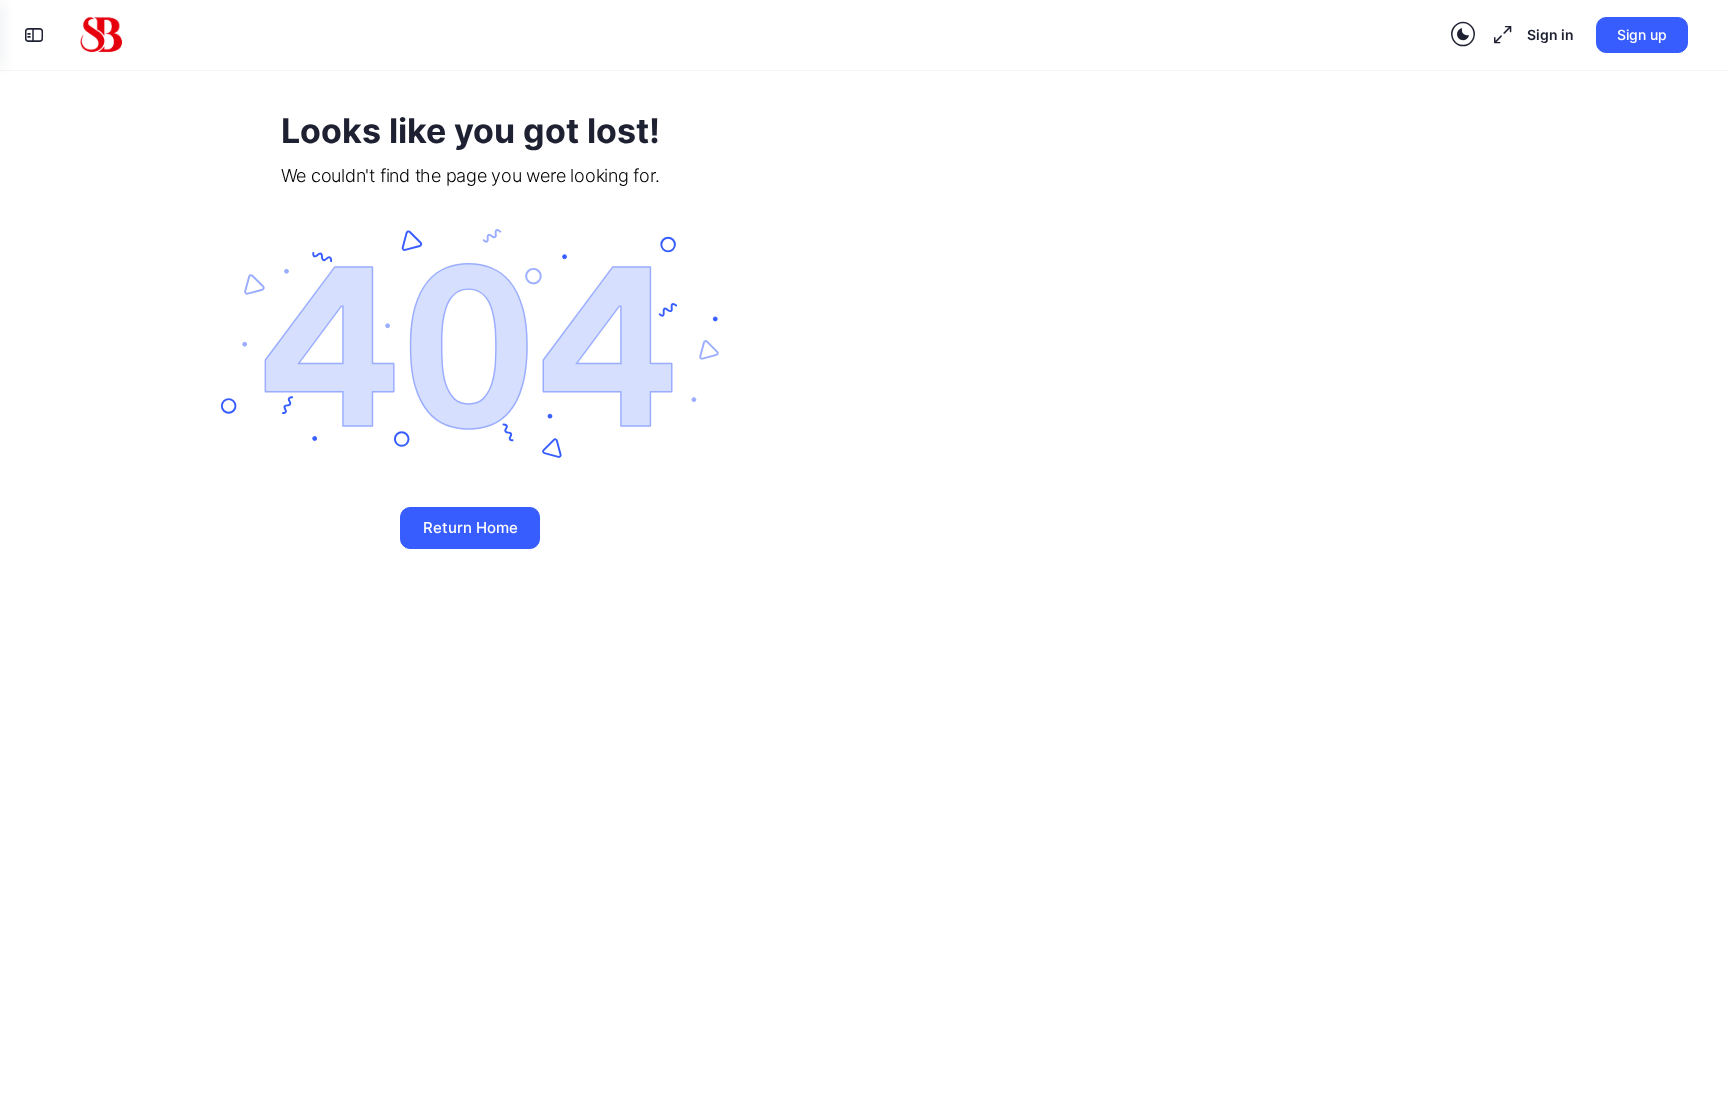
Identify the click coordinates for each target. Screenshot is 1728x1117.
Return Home (470, 527)
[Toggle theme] (1463, 35)
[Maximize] (1499, 35)
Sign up (1642, 34)
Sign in (1550, 34)
